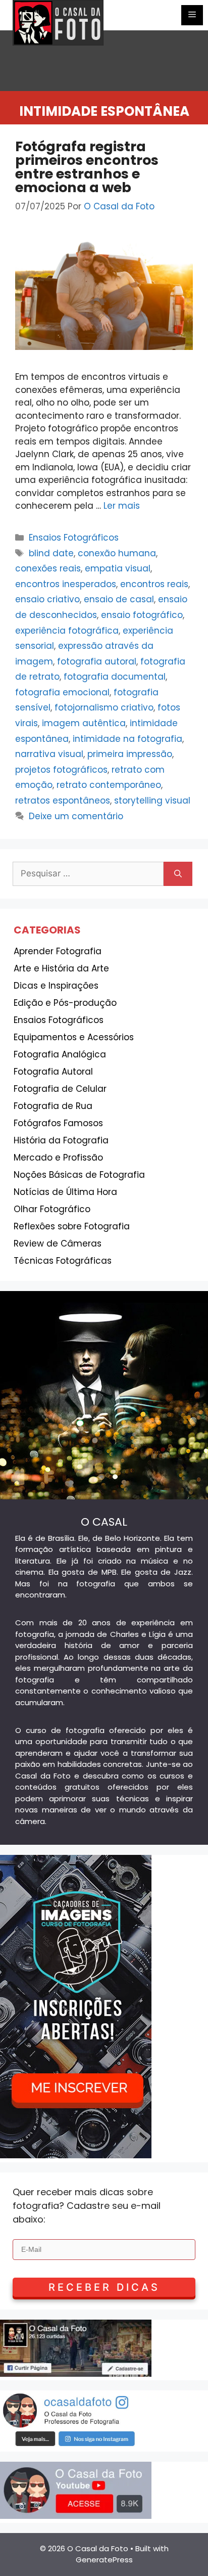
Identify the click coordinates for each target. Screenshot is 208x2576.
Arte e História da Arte (61, 968)
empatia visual (118, 568)
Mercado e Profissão (58, 1158)
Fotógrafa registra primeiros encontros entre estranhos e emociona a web (87, 167)
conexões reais (48, 568)
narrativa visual (49, 754)
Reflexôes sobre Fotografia (72, 1226)
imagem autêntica (84, 723)
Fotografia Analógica (60, 1054)
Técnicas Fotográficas (63, 1261)
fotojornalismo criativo (104, 707)
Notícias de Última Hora (65, 1192)
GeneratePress (104, 2560)
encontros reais (154, 584)
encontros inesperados (66, 584)
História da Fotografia (61, 1140)
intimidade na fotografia (127, 739)
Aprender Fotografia (58, 951)
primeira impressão (130, 754)
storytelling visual (152, 801)
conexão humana (117, 553)
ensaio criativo (47, 599)
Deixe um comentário (76, 816)
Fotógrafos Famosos (58, 1123)
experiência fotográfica (67, 631)
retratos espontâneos (63, 801)
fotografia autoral (97, 661)
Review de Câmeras (58, 1243)
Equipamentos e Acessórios (74, 1037)
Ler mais (122, 506)
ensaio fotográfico (142, 615)
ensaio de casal (119, 599)
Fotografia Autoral (53, 1072)
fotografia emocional (62, 692)
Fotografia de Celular (60, 1089)
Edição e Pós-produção (65, 1003)
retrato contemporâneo (109, 785)
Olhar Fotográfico (52, 1209)
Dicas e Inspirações (56, 986)
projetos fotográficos (61, 770)
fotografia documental (115, 677)
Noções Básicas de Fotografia (79, 1175)
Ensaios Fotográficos (74, 538)
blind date (51, 553)
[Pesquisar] (178, 874)
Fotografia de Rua (53, 1106)
